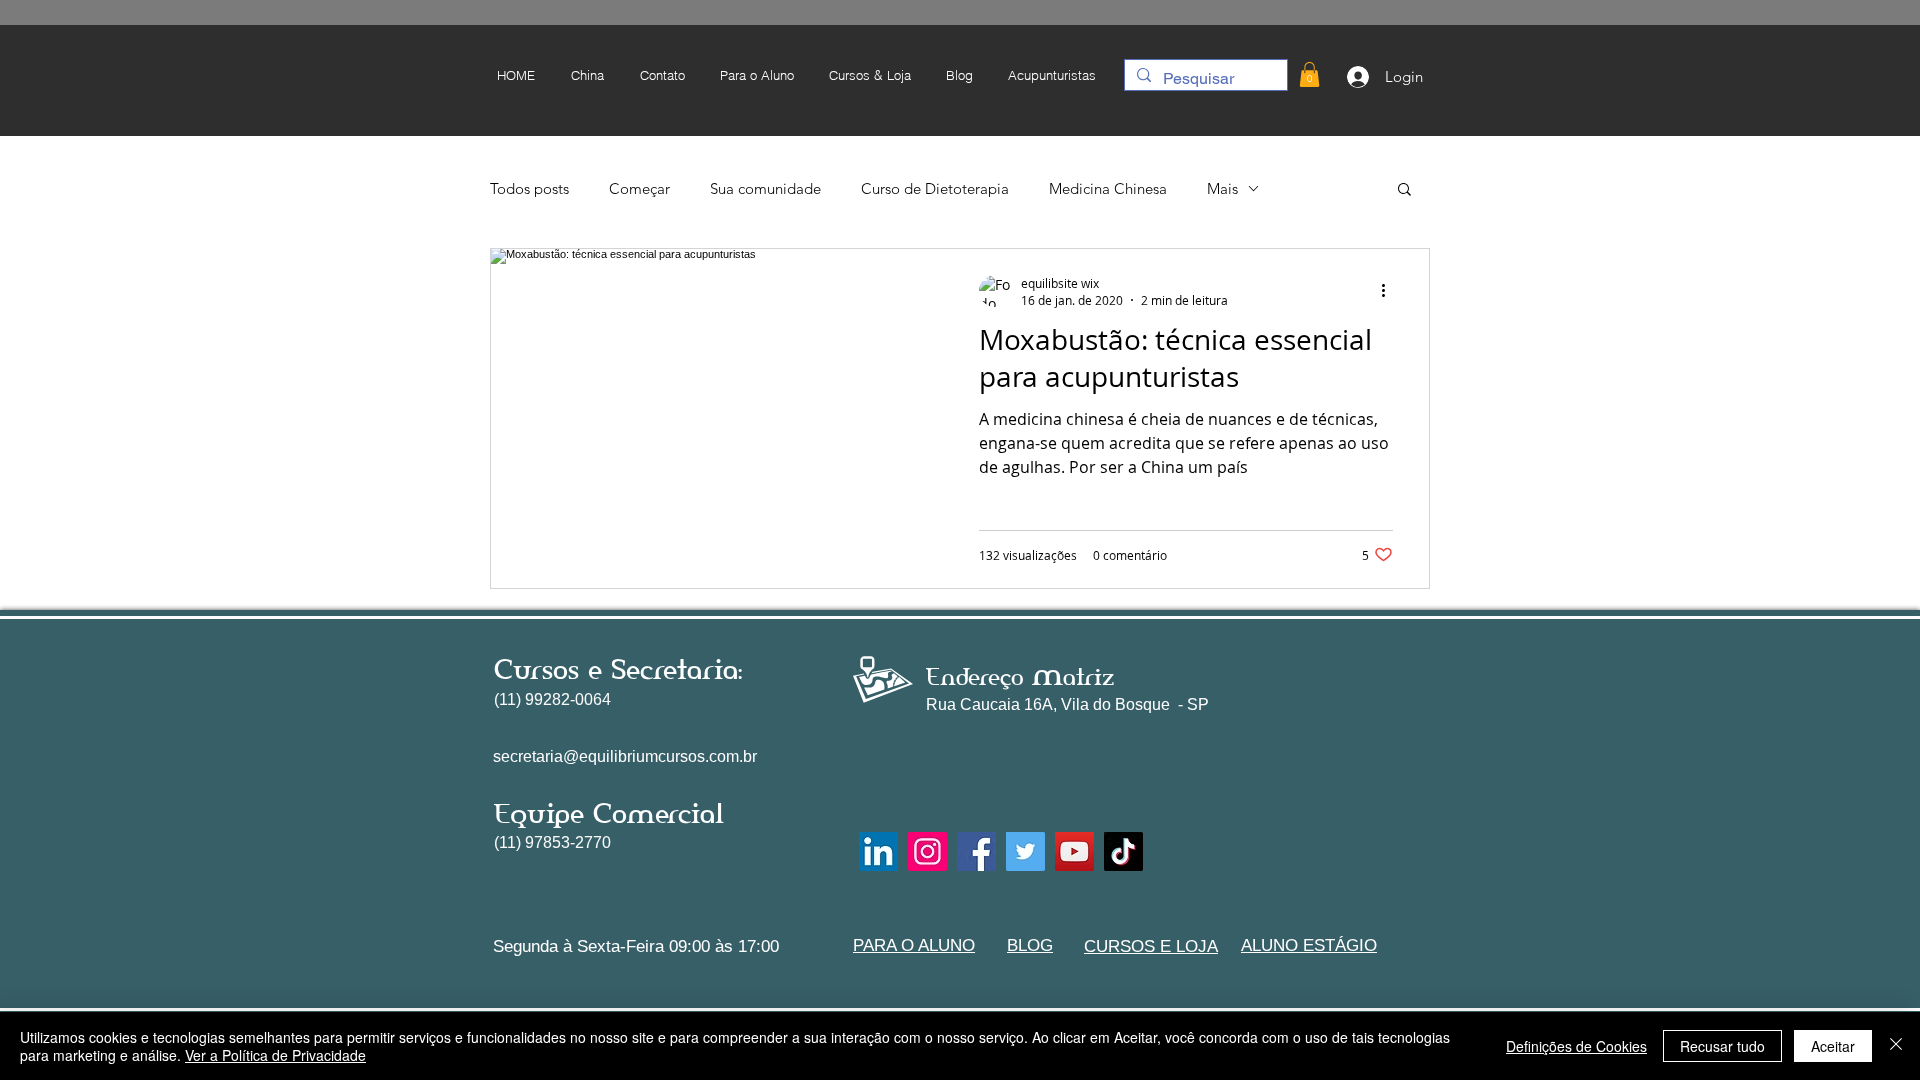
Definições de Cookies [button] (1576, 1046)
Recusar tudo (1722, 1046)
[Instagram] (927, 851)
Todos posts (529, 188)
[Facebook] (976, 851)
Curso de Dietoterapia (935, 188)
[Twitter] (1025, 851)
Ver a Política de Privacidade (275, 1055)
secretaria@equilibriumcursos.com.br (625, 756)
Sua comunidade (765, 188)
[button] (756, 75)
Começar (639, 188)
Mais (1222, 188)
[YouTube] (1074, 851)
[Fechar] (1896, 1046)
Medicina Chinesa (1108, 188)
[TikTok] (1123, 851)
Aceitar (1833, 1046)
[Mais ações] (1390, 291)
